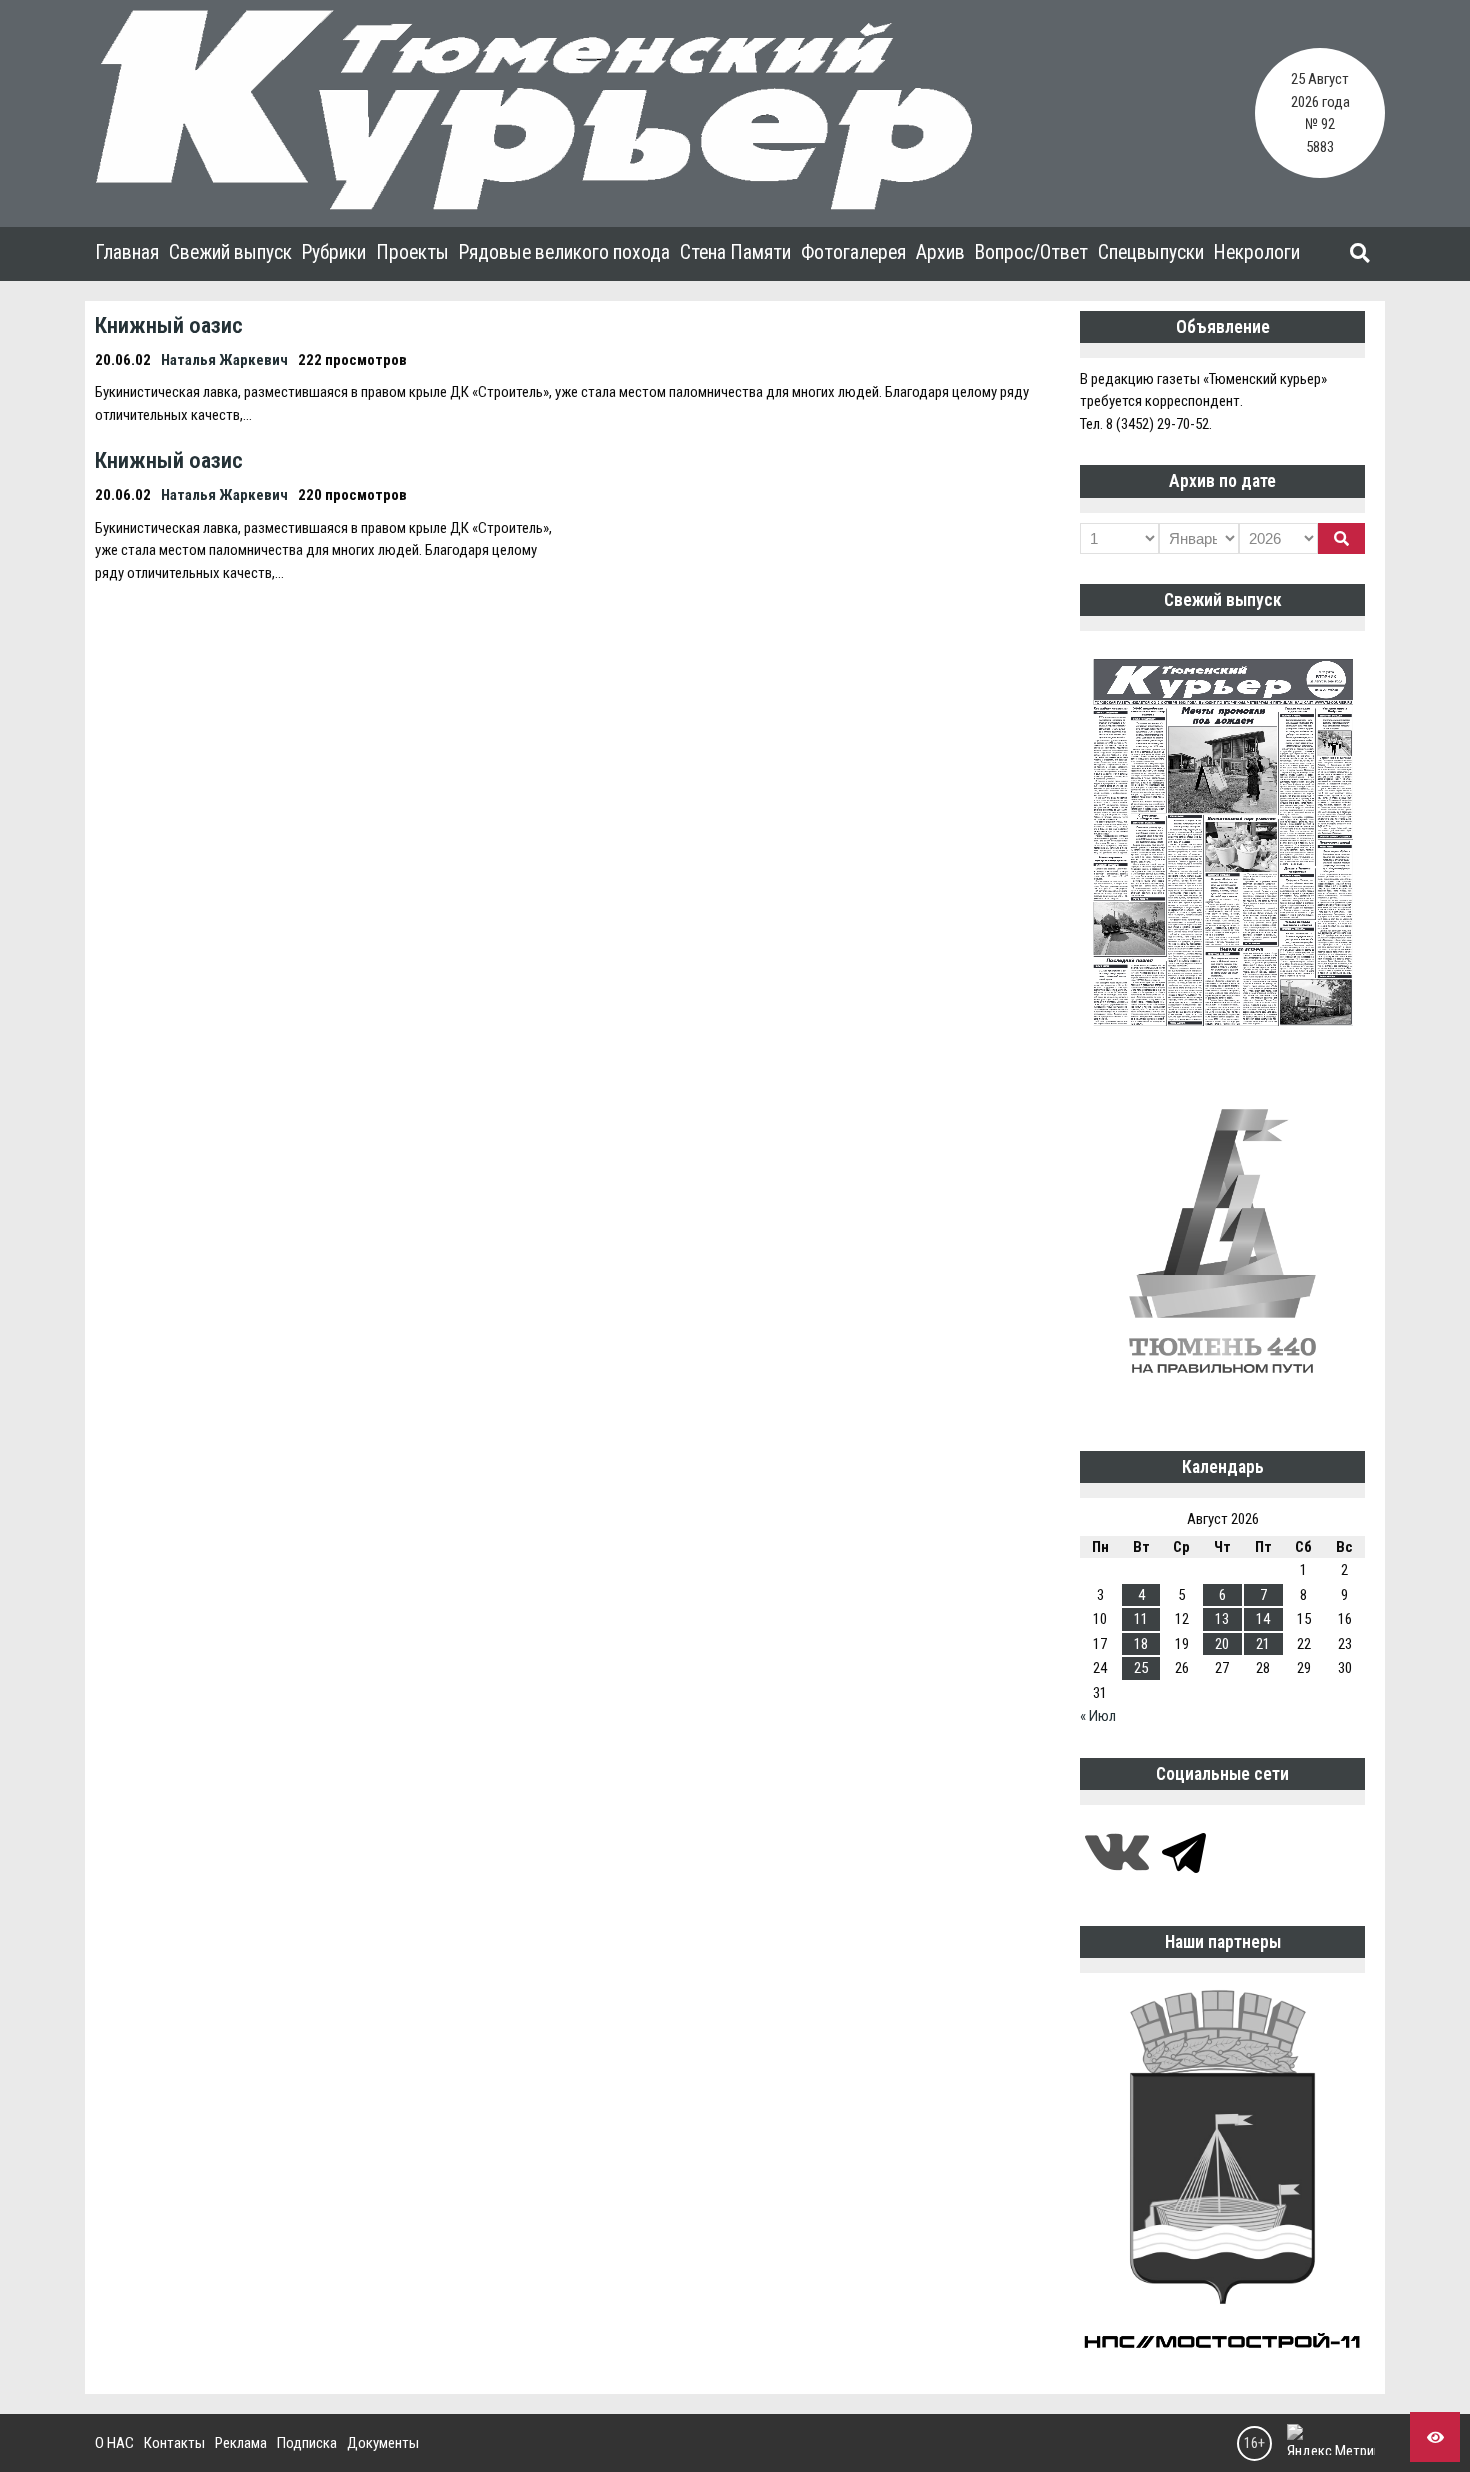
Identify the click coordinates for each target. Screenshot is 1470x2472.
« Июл (1098, 1716)
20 (1222, 1644)
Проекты (412, 252)
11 (1141, 1619)
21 (1263, 1644)
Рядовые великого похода (564, 252)
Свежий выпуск (230, 252)
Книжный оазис (169, 325)
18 (1141, 1644)
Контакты (174, 2443)
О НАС (114, 2443)
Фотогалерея (853, 252)
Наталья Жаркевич (224, 360)
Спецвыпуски (1151, 252)
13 (1222, 1619)
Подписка (307, 2443)
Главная (127, 252)
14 (1263, 1619)
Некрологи (1257, 252)
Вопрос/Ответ (1031, 252)
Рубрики (334, 252)
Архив (940, 252)
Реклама (241, 2443)
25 (1141, 1668)
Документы (383, 2443)
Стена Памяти (735, 252)
